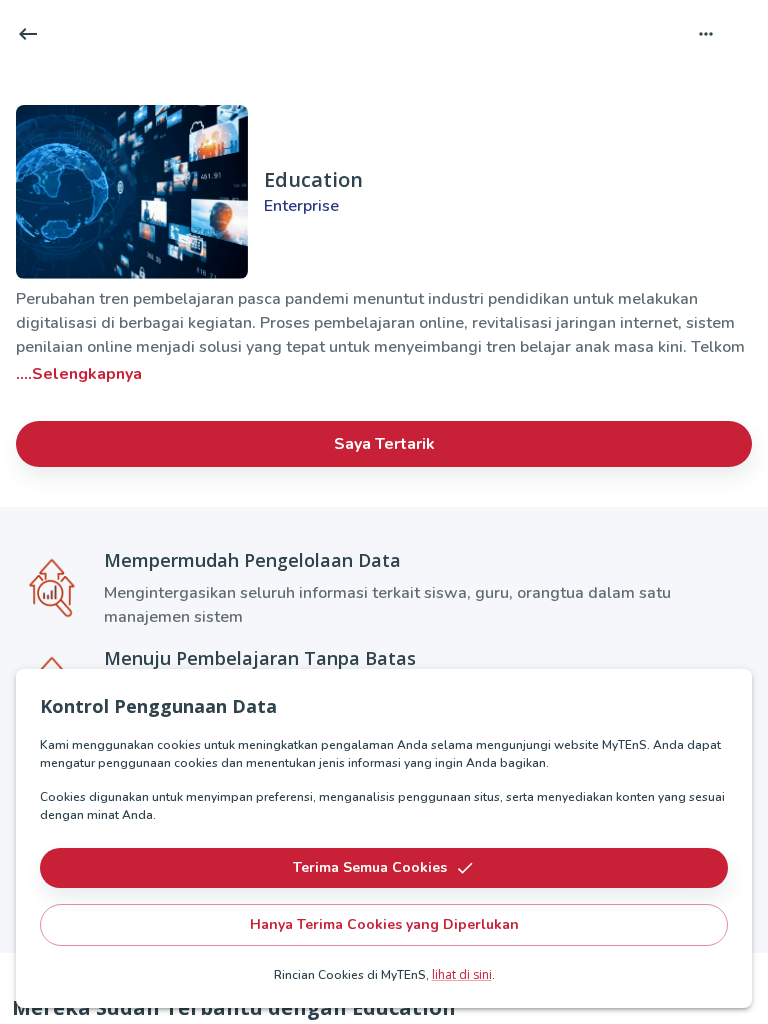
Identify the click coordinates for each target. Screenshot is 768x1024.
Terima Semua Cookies (370, 867)
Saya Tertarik (384, 444)
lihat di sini (462, 974)
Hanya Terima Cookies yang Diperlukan (384, 924)
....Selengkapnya (79, 374)
